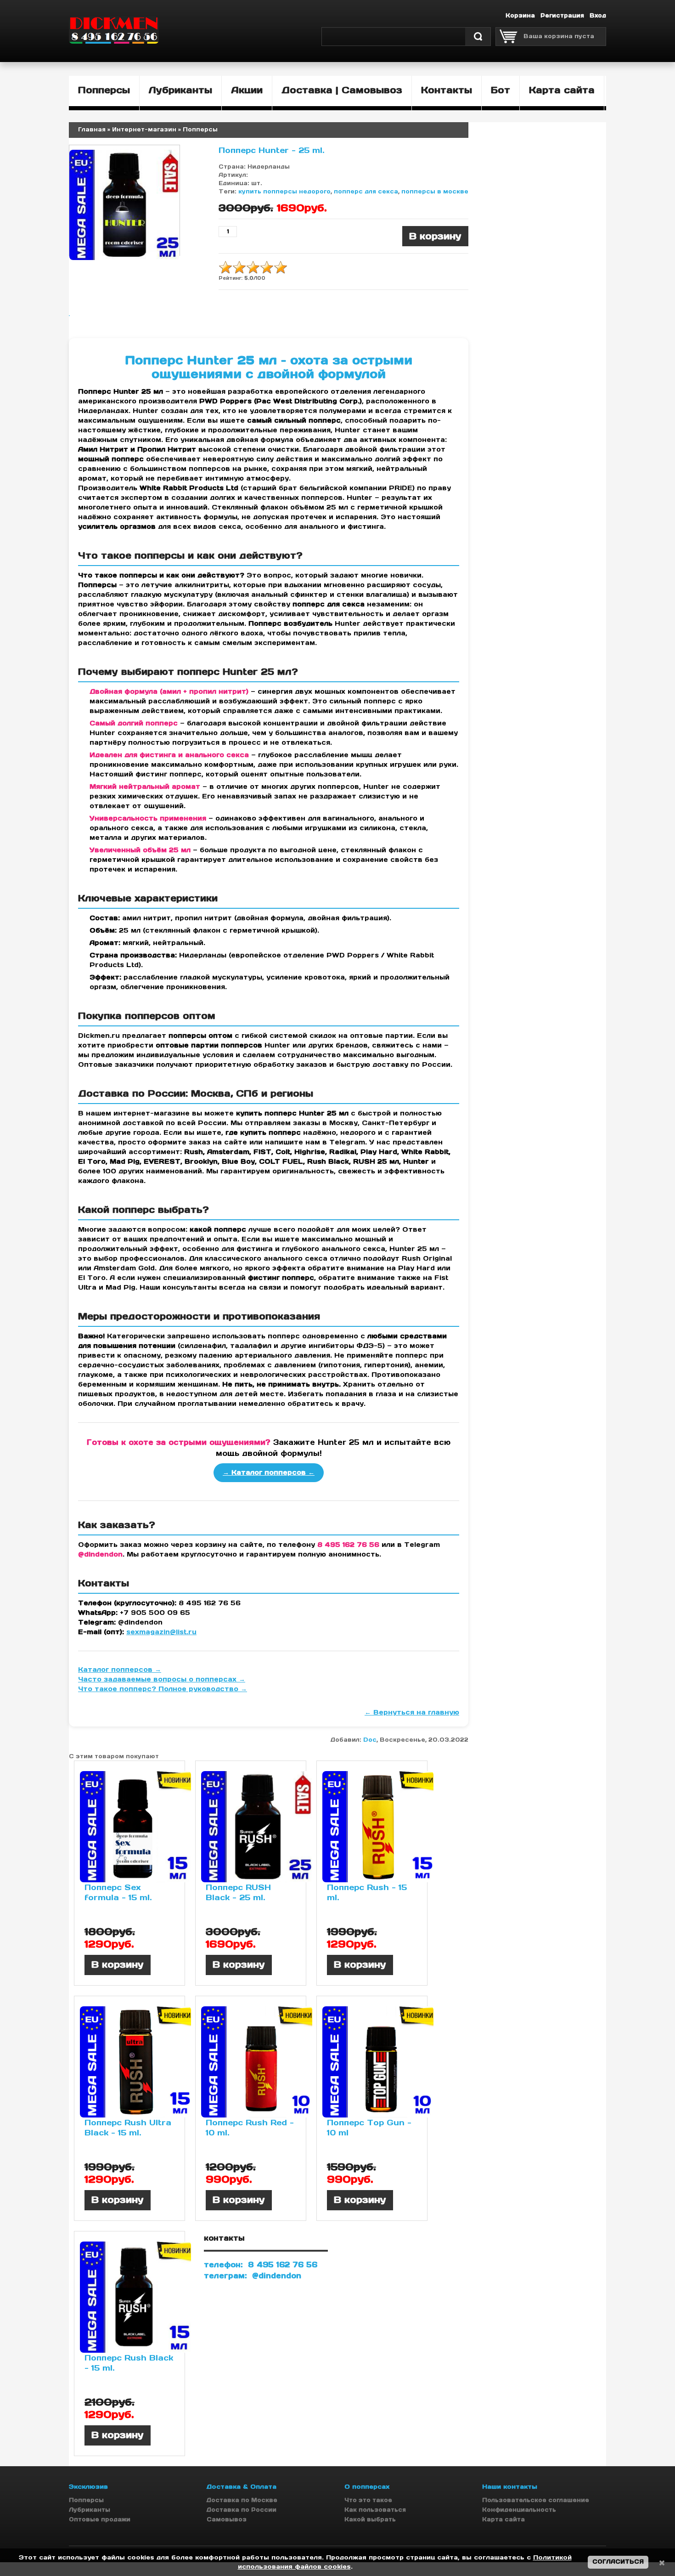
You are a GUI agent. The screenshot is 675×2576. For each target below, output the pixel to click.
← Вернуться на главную (412, 1712)
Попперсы (86, 2500)
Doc (370, 1740)
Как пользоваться (375, 2510)
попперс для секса (366, 191)
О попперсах (367, 2487)
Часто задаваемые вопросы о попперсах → (162, 1679)
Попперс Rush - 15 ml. (367, 1892)
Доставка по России (242, 2510)
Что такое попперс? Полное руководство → (163, 1689)
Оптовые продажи (100, 2519)
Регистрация (562, 15)
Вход (598, 15)
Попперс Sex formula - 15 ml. (118, 1892)
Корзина (520, 15)
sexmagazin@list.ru (161, 1632)
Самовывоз (227, 2519)
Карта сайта (503, 2519)
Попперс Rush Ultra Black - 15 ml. (128, 2128)
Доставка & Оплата (242, 2487)
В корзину (118, 1965)
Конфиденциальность (519, 2510)
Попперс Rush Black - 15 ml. (129, 2363)
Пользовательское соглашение (536, 2500)
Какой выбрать (370, 2519)
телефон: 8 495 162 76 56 (261, 2265)
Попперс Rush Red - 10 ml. (250, 2128)
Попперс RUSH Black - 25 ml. (238, 1892)
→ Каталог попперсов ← (269, 1472)
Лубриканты (90, 2510)
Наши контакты (510, 2487)
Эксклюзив (88, 2487)
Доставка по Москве (242, 2500)
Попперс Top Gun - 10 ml (369, 2128)
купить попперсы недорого (284, 191)
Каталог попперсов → (120, 1670)
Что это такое (368, 2500)
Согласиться (618, 2562)
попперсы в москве (435, 191)
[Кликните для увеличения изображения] (124, 205)
